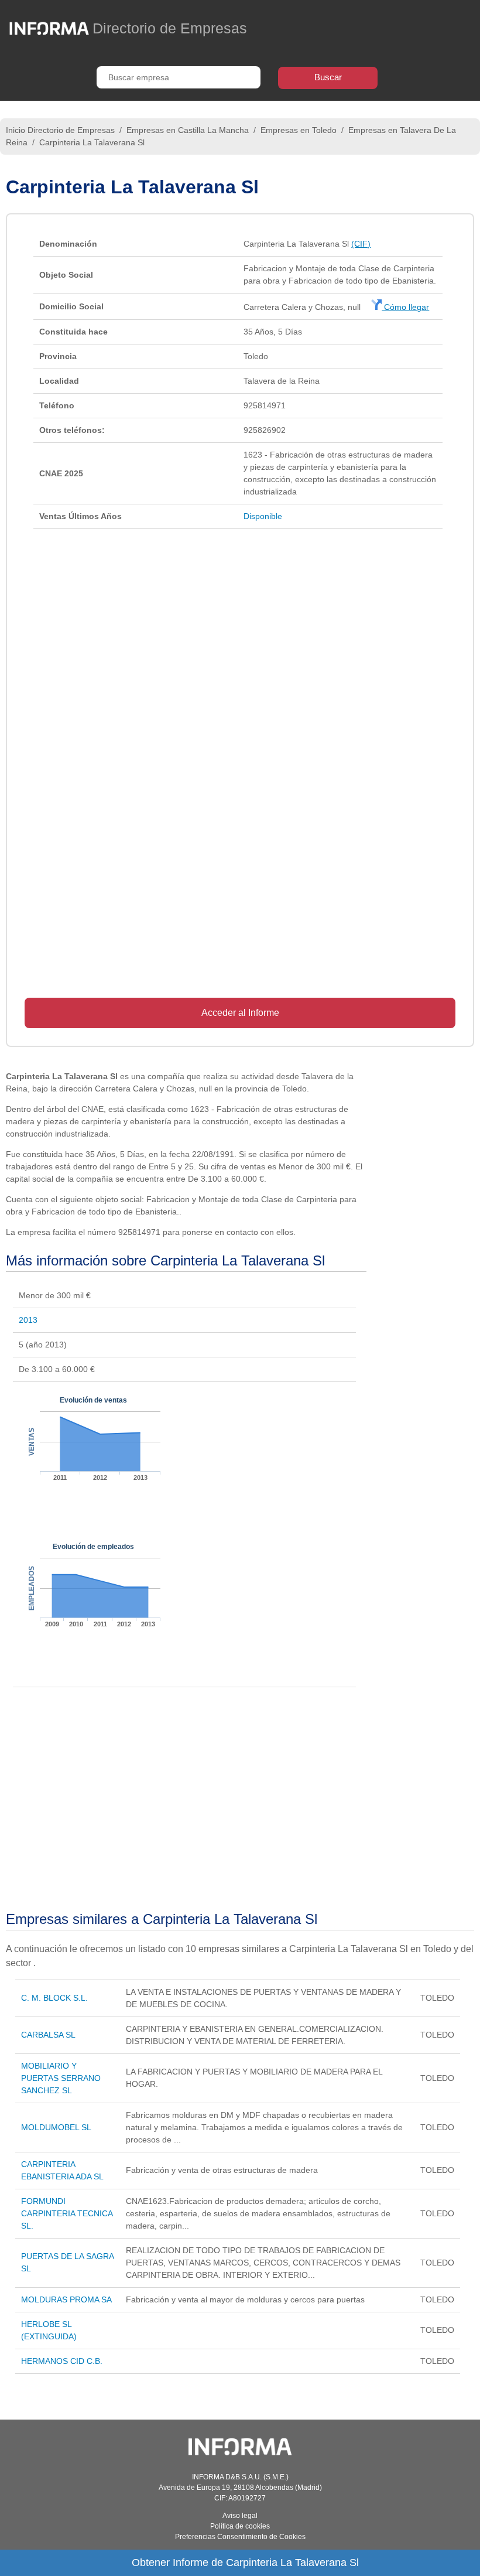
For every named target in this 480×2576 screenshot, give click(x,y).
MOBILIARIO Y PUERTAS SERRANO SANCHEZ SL (61, 2078)
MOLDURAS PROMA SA (66, 2299)
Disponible (263, 516)
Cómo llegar (405, 307)
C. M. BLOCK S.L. (54, 1998)
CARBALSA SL (48, 2035)
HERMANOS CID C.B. (62, 2361)
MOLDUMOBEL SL (56, 2127)
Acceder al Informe (240, 1013)
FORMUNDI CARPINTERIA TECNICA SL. (67, 2213)
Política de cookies (240, 2526)
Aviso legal (240, 2516)
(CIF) (361, 244)
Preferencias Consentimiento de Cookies (240, 2537)
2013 (28, 1320)
